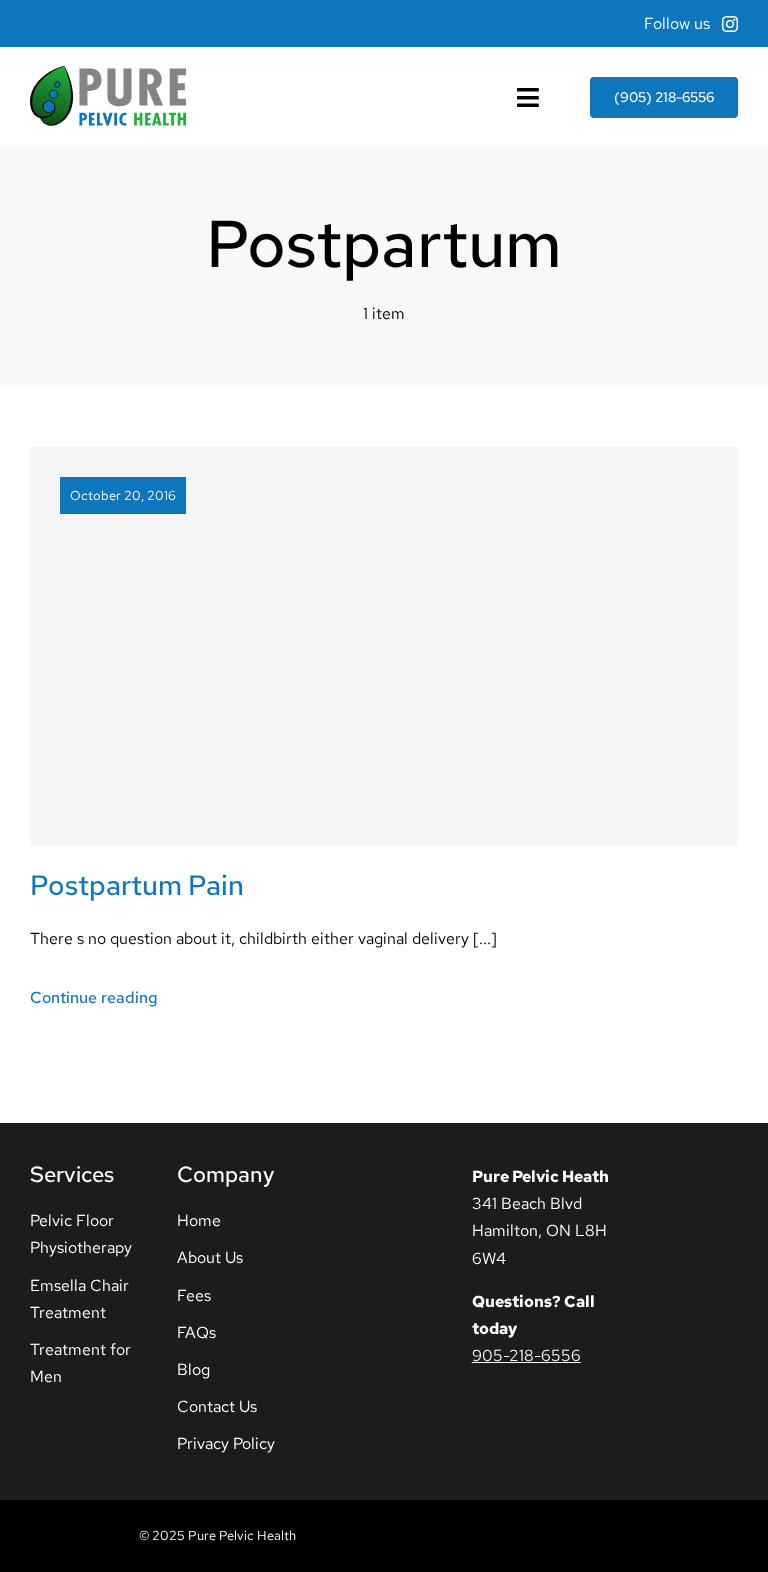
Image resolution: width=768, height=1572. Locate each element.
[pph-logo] (108, 73)
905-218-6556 (526, 1355)
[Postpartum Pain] (384, 646)
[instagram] (730, 24)
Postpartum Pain (137, 885)
